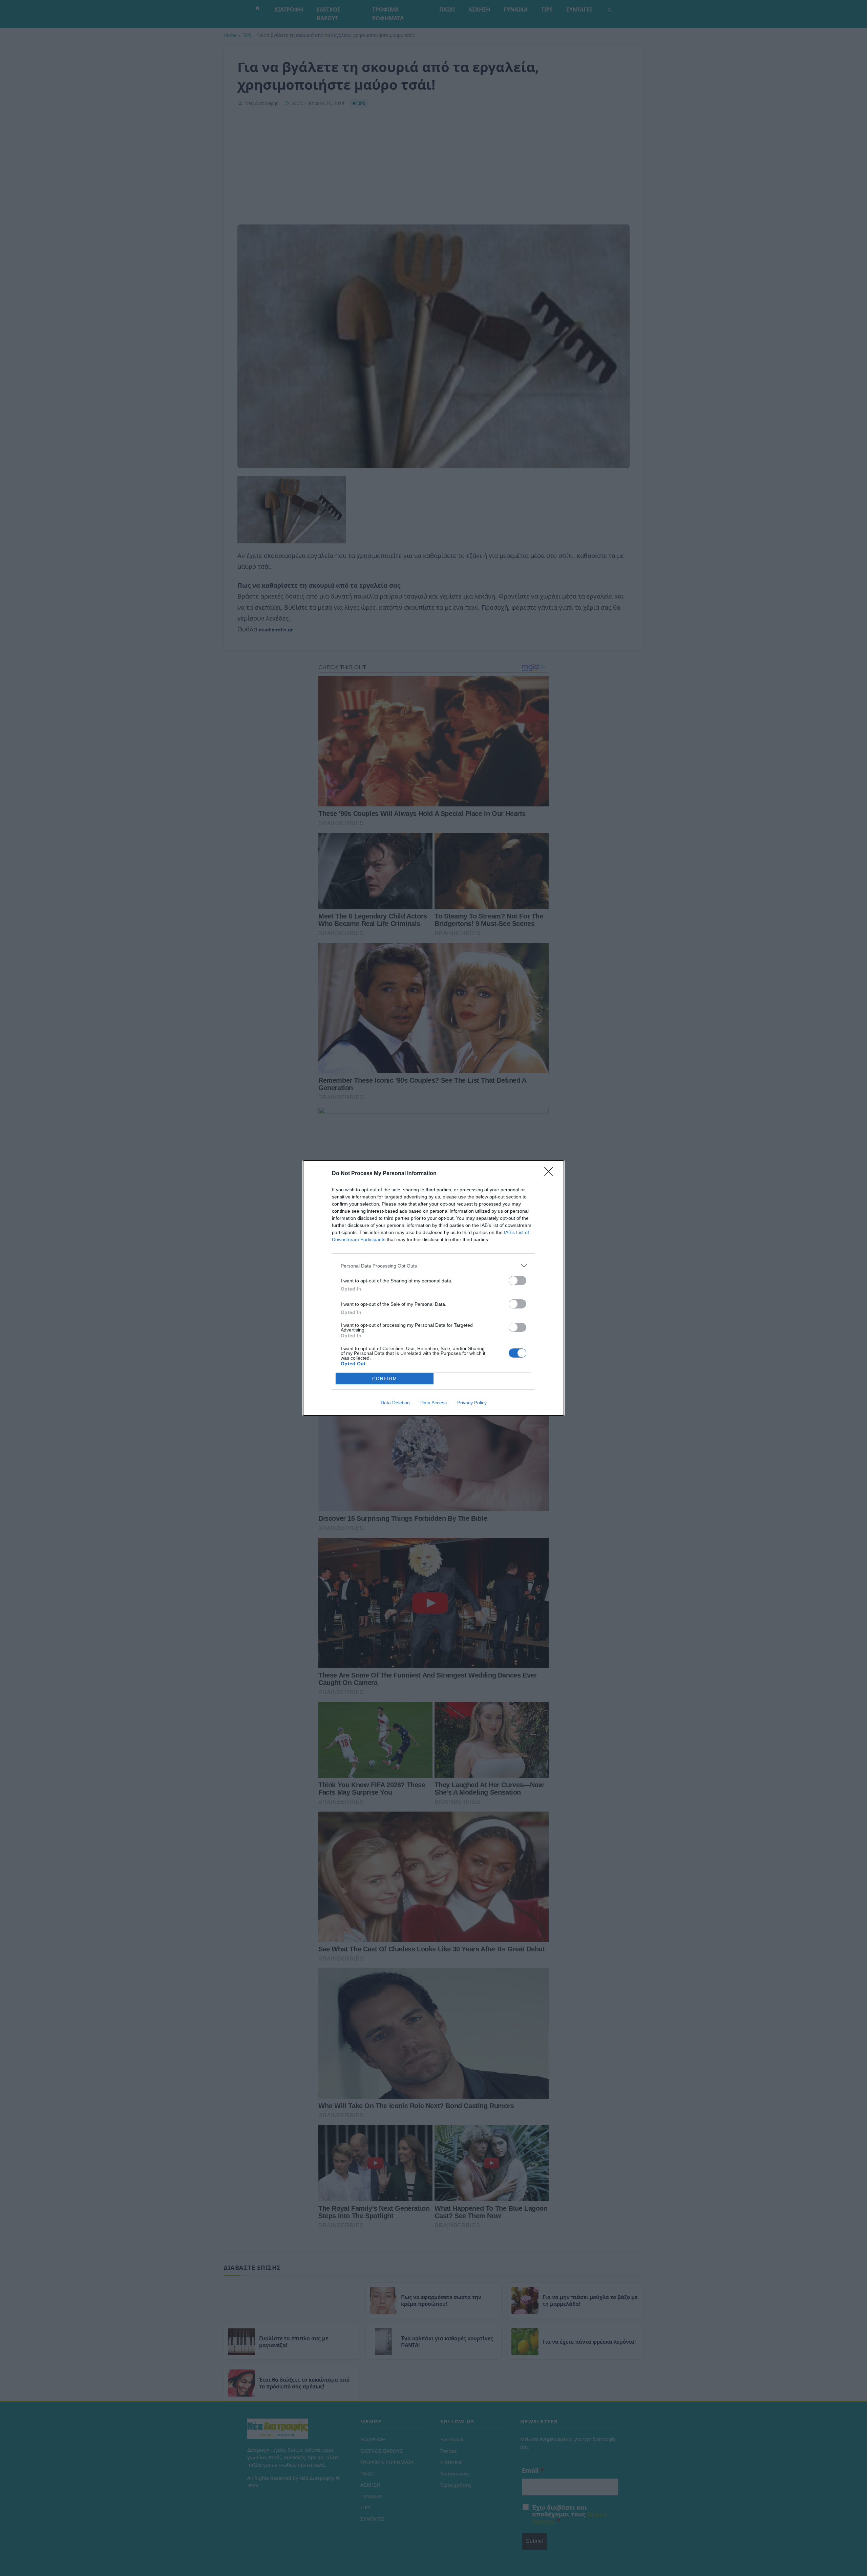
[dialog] (433, 1288)
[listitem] (433, 1266)
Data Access (433, 1403)
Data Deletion (395, 1403)
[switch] (517, 1281)
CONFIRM (385, 1379)
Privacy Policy (472, 1403)
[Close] (551, 1174)
